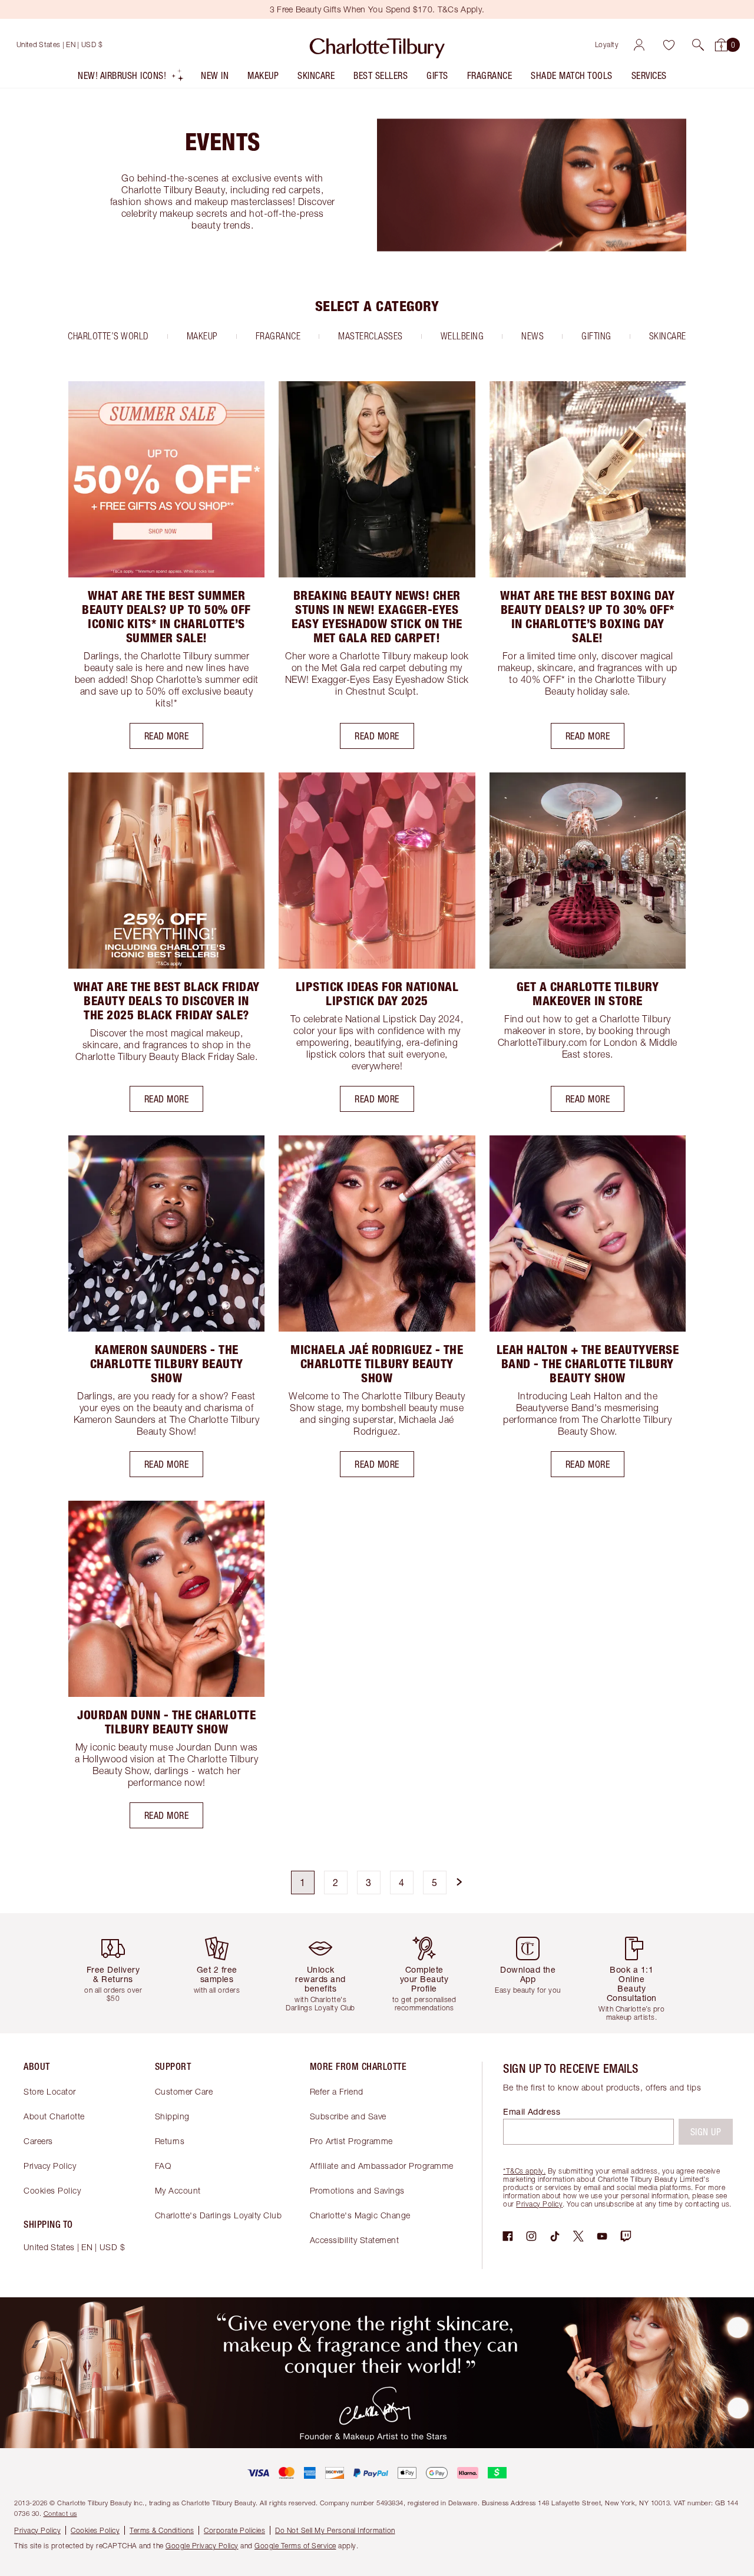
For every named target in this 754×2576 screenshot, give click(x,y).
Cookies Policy (52, 2190)
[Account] (639, 45)
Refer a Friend (337, 2091)
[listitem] (131, 78)
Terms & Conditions (162, 2530)
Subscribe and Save (348, 2116)
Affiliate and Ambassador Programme (382, 2166)
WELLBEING (462, 336)
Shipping (172, 2116)
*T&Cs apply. (524, 2171)
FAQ (163, 2166)
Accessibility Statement (355, 2240)
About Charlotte (54, 2116)
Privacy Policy (50, 2166)
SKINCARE (668, 336)
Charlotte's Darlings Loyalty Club (219, 2215)
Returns (170, 2141)
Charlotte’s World (108, 336)
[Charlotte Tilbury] (377, 45)
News (533, 336)
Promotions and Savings (357, 2190)
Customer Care (184, 2091)
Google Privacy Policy (202, 2546)
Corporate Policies (234, 2530)
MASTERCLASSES (371, 336)
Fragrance (278, 336)
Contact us (60, 2513)
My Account (178, 2190)
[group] (118, 1973)
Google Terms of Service (295, 2546)
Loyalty (607, 44)
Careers (38, 2141)
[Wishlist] (669, 45)
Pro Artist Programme (351, 2141)
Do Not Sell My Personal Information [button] (335, 2530)
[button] (698, 45)
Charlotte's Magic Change (360, 2215)
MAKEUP (202, 336)
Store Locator (50, 2091)
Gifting (596, 336)
